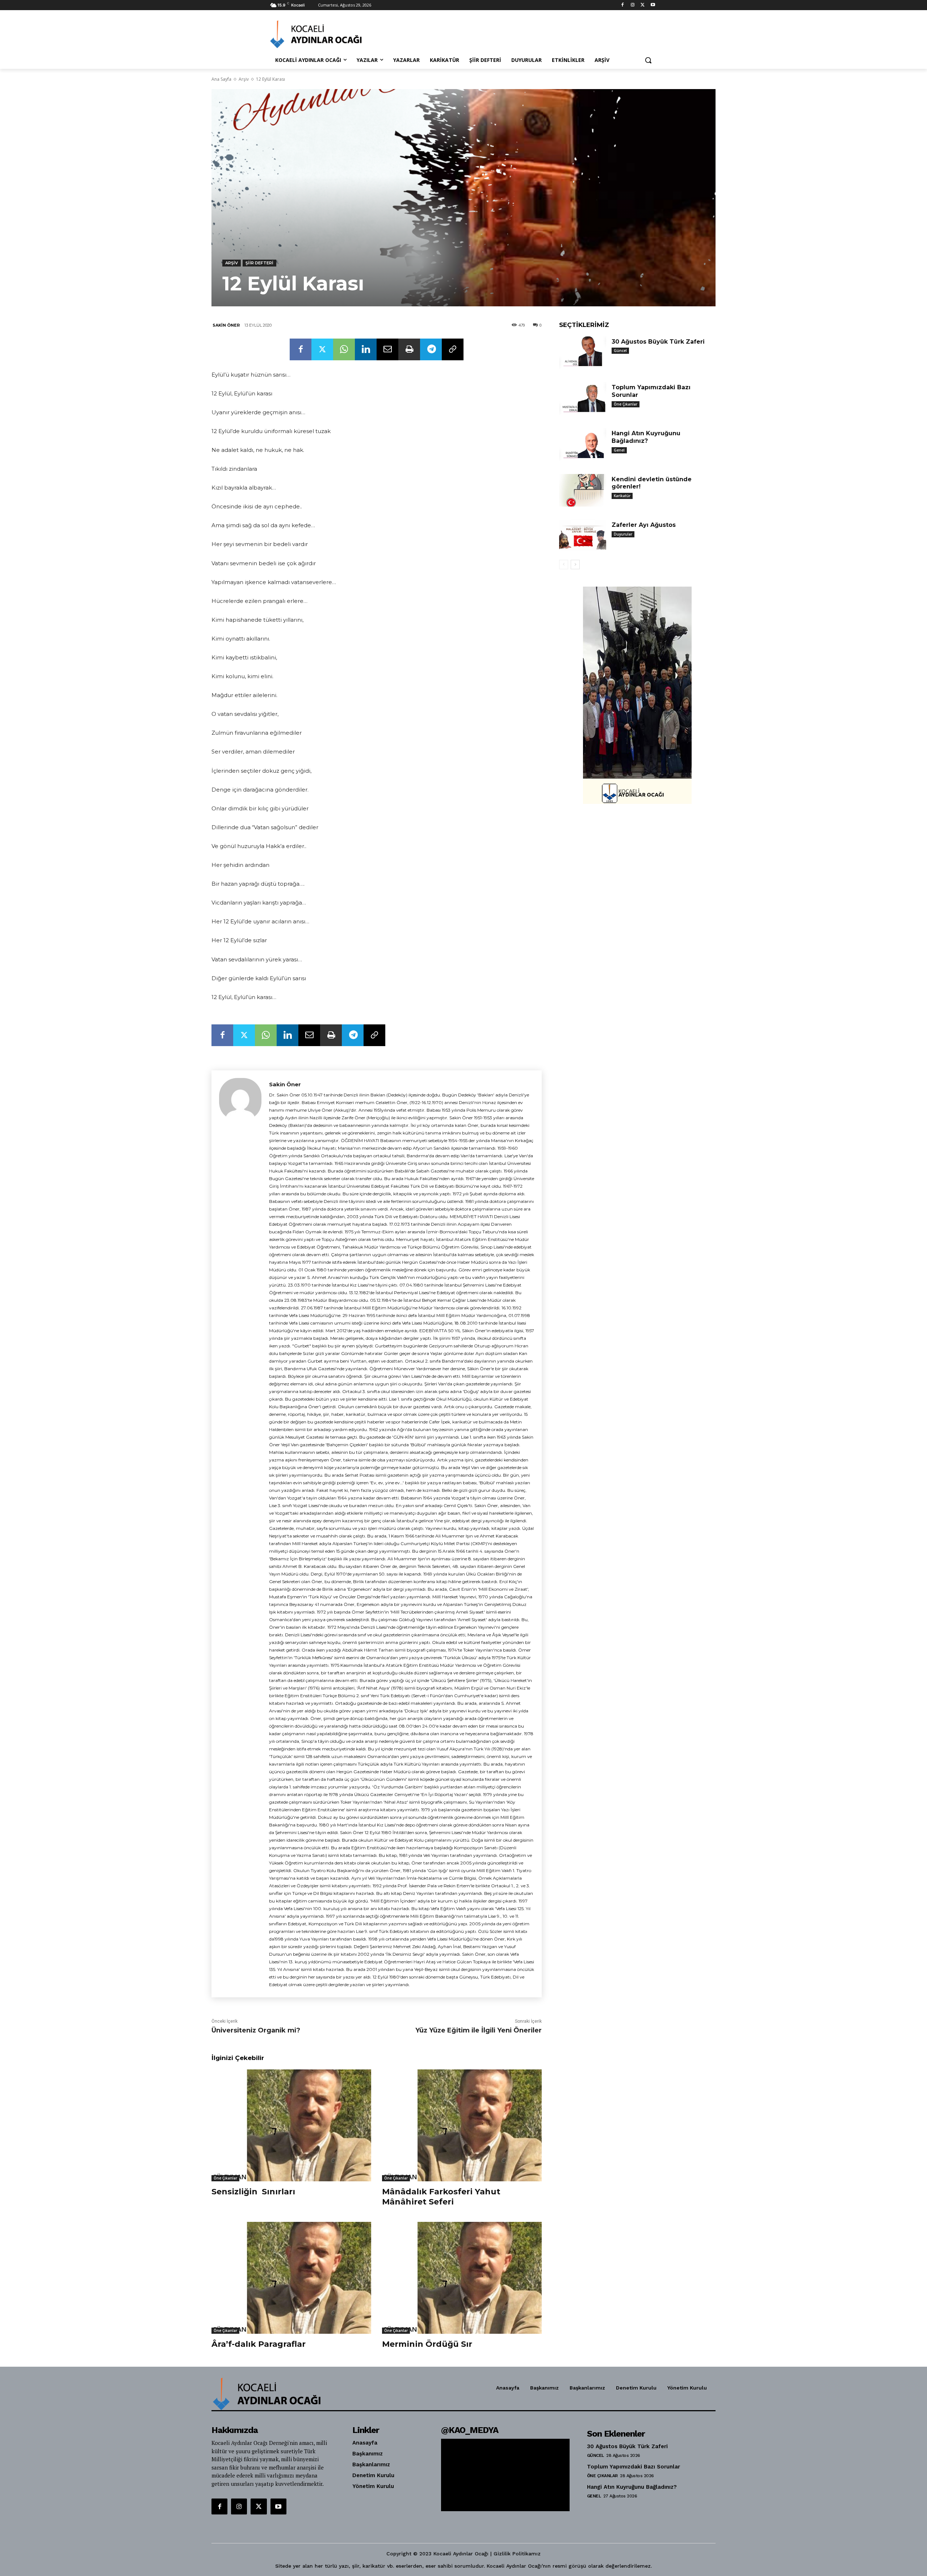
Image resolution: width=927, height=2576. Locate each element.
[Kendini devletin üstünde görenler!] (583, 490)
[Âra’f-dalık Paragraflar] (291, 2278)
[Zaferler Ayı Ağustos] (583, 536)
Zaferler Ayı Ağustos (644, 525)
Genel (619, 450)
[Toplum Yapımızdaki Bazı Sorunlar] (583, 398)
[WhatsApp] (344, 349)
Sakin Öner (226, 325)
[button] (648, 60)
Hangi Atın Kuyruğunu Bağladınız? (646, 437)
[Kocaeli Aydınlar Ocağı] (328, 34)
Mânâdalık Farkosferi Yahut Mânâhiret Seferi (441, 2197)
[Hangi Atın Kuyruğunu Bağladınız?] (583, 444)
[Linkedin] (366, 349)
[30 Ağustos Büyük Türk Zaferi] (583, 353)
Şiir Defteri (259, 263)
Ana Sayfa (221, 79)
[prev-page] (564, 565)
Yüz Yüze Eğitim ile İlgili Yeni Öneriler (479, 2030)
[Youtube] (653, 5)
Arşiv (244, 79)
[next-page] (575, 565)
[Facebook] (623, 5)
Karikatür (622, 496)
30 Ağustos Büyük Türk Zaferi (658, 342)
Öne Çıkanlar (225, 2178)
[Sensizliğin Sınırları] (291, 2125)
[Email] (387, 349)
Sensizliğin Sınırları (253, 2192)
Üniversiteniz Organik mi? (256, 2030)
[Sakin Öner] (240, 1534)
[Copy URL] (453, 349)
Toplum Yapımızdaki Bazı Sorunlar (634, 2467)
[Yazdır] (409, 349)
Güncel (620, 351)
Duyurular (623, 534)
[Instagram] (633, 5)
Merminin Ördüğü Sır (427, 2344)
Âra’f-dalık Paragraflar (259, 2344)
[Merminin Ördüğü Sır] (462, 2278)
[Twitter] (643, 5)
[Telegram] (431, 349)
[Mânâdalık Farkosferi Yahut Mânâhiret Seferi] (462, 2125)
